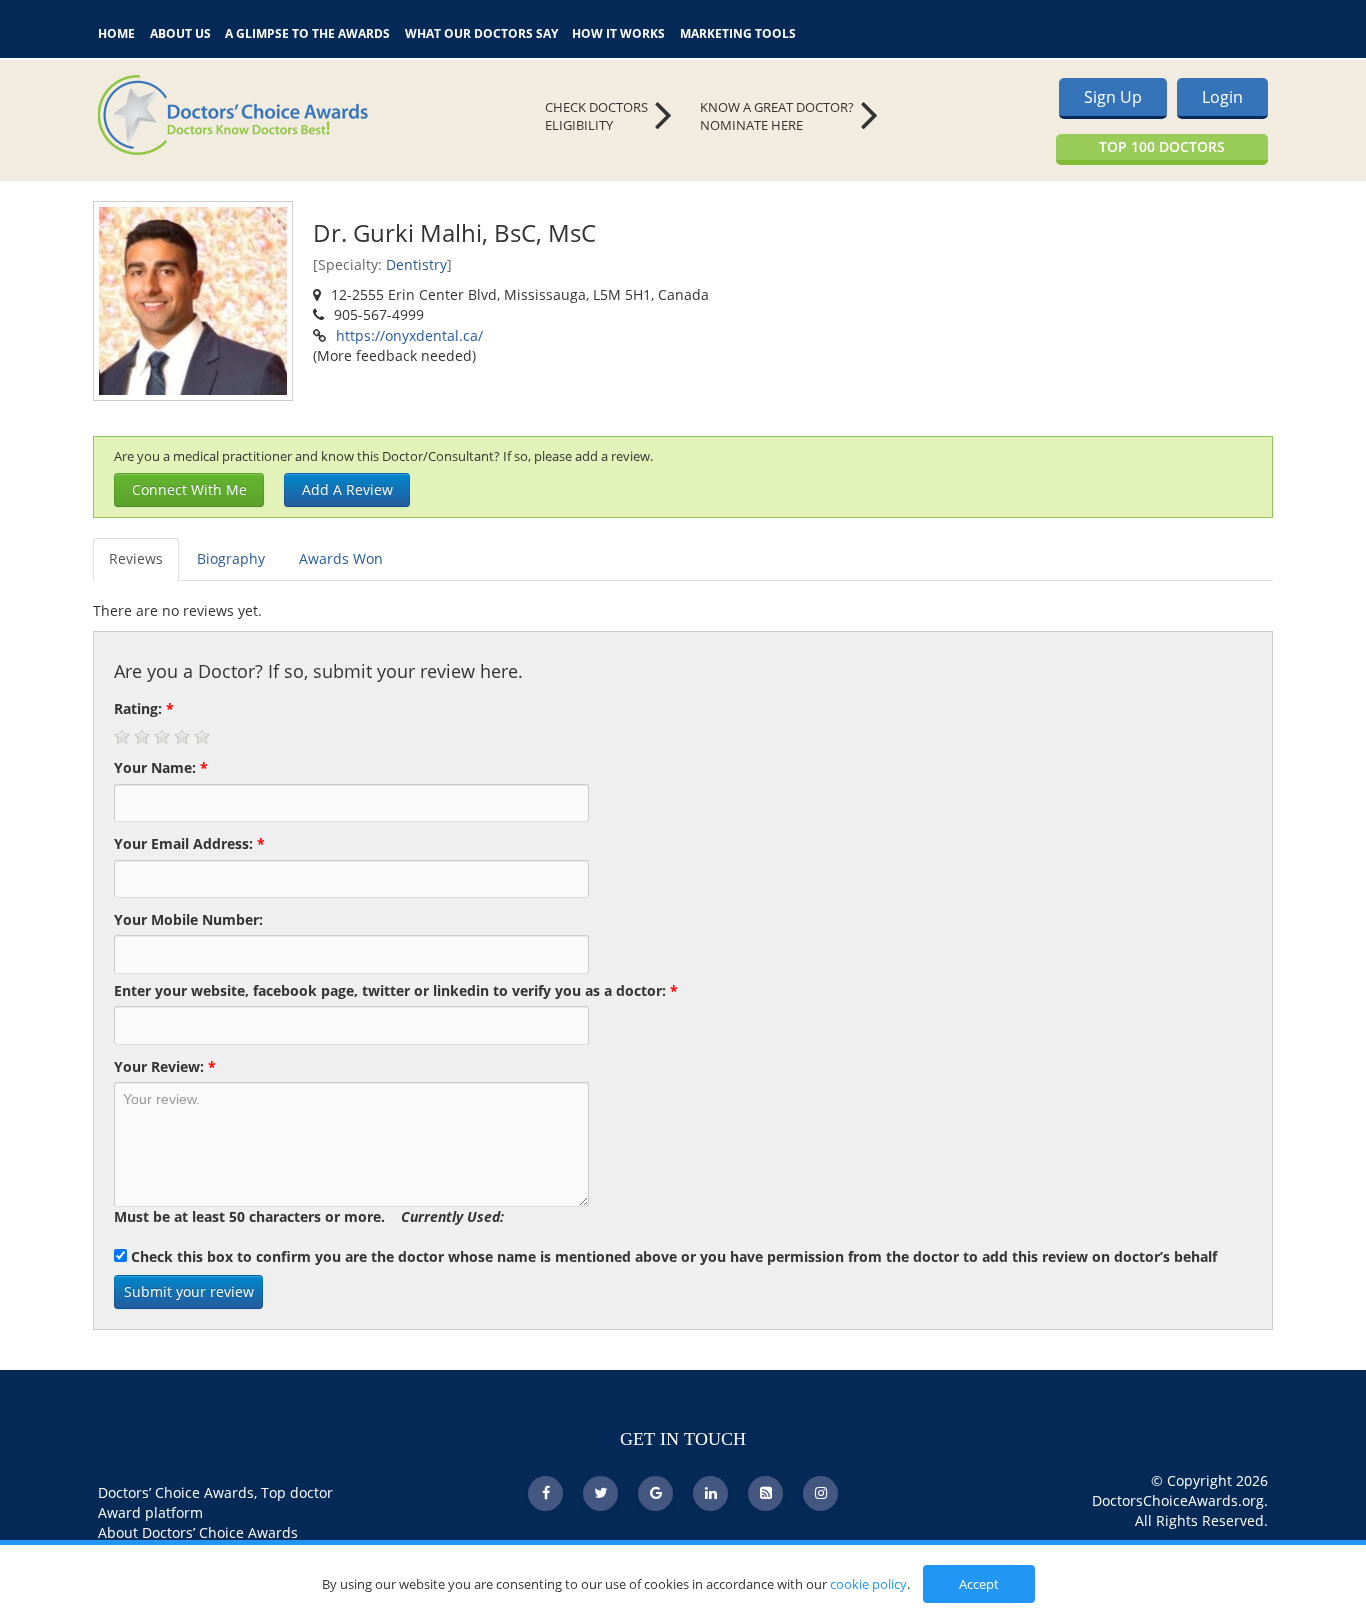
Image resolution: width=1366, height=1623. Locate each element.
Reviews (136, 558)
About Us (180, 31)
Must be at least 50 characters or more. (309, 1216)
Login (1222, 97)
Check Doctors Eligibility (596, 116)
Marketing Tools (738, 31)
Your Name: (161, 767)
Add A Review (347, 489)
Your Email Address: (189, 843)
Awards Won (341, 558)
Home (116, 31)
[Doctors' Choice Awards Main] (283, 115)
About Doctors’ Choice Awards (198, 1532)
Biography (231, 558)
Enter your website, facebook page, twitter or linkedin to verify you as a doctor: (396, 990)
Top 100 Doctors (1162, 146)
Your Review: (165, 1066)
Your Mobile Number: (188, 919)
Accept (979, 1584)
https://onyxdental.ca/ (409, 335)
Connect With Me (189, 489)
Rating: (144, 708)
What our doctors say (481, 31)
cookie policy (868, 1584)
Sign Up (1113, 97)
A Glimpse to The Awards (307, 31)
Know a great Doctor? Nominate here (777, 116)
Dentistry (416, 264)
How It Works (618, 31)
